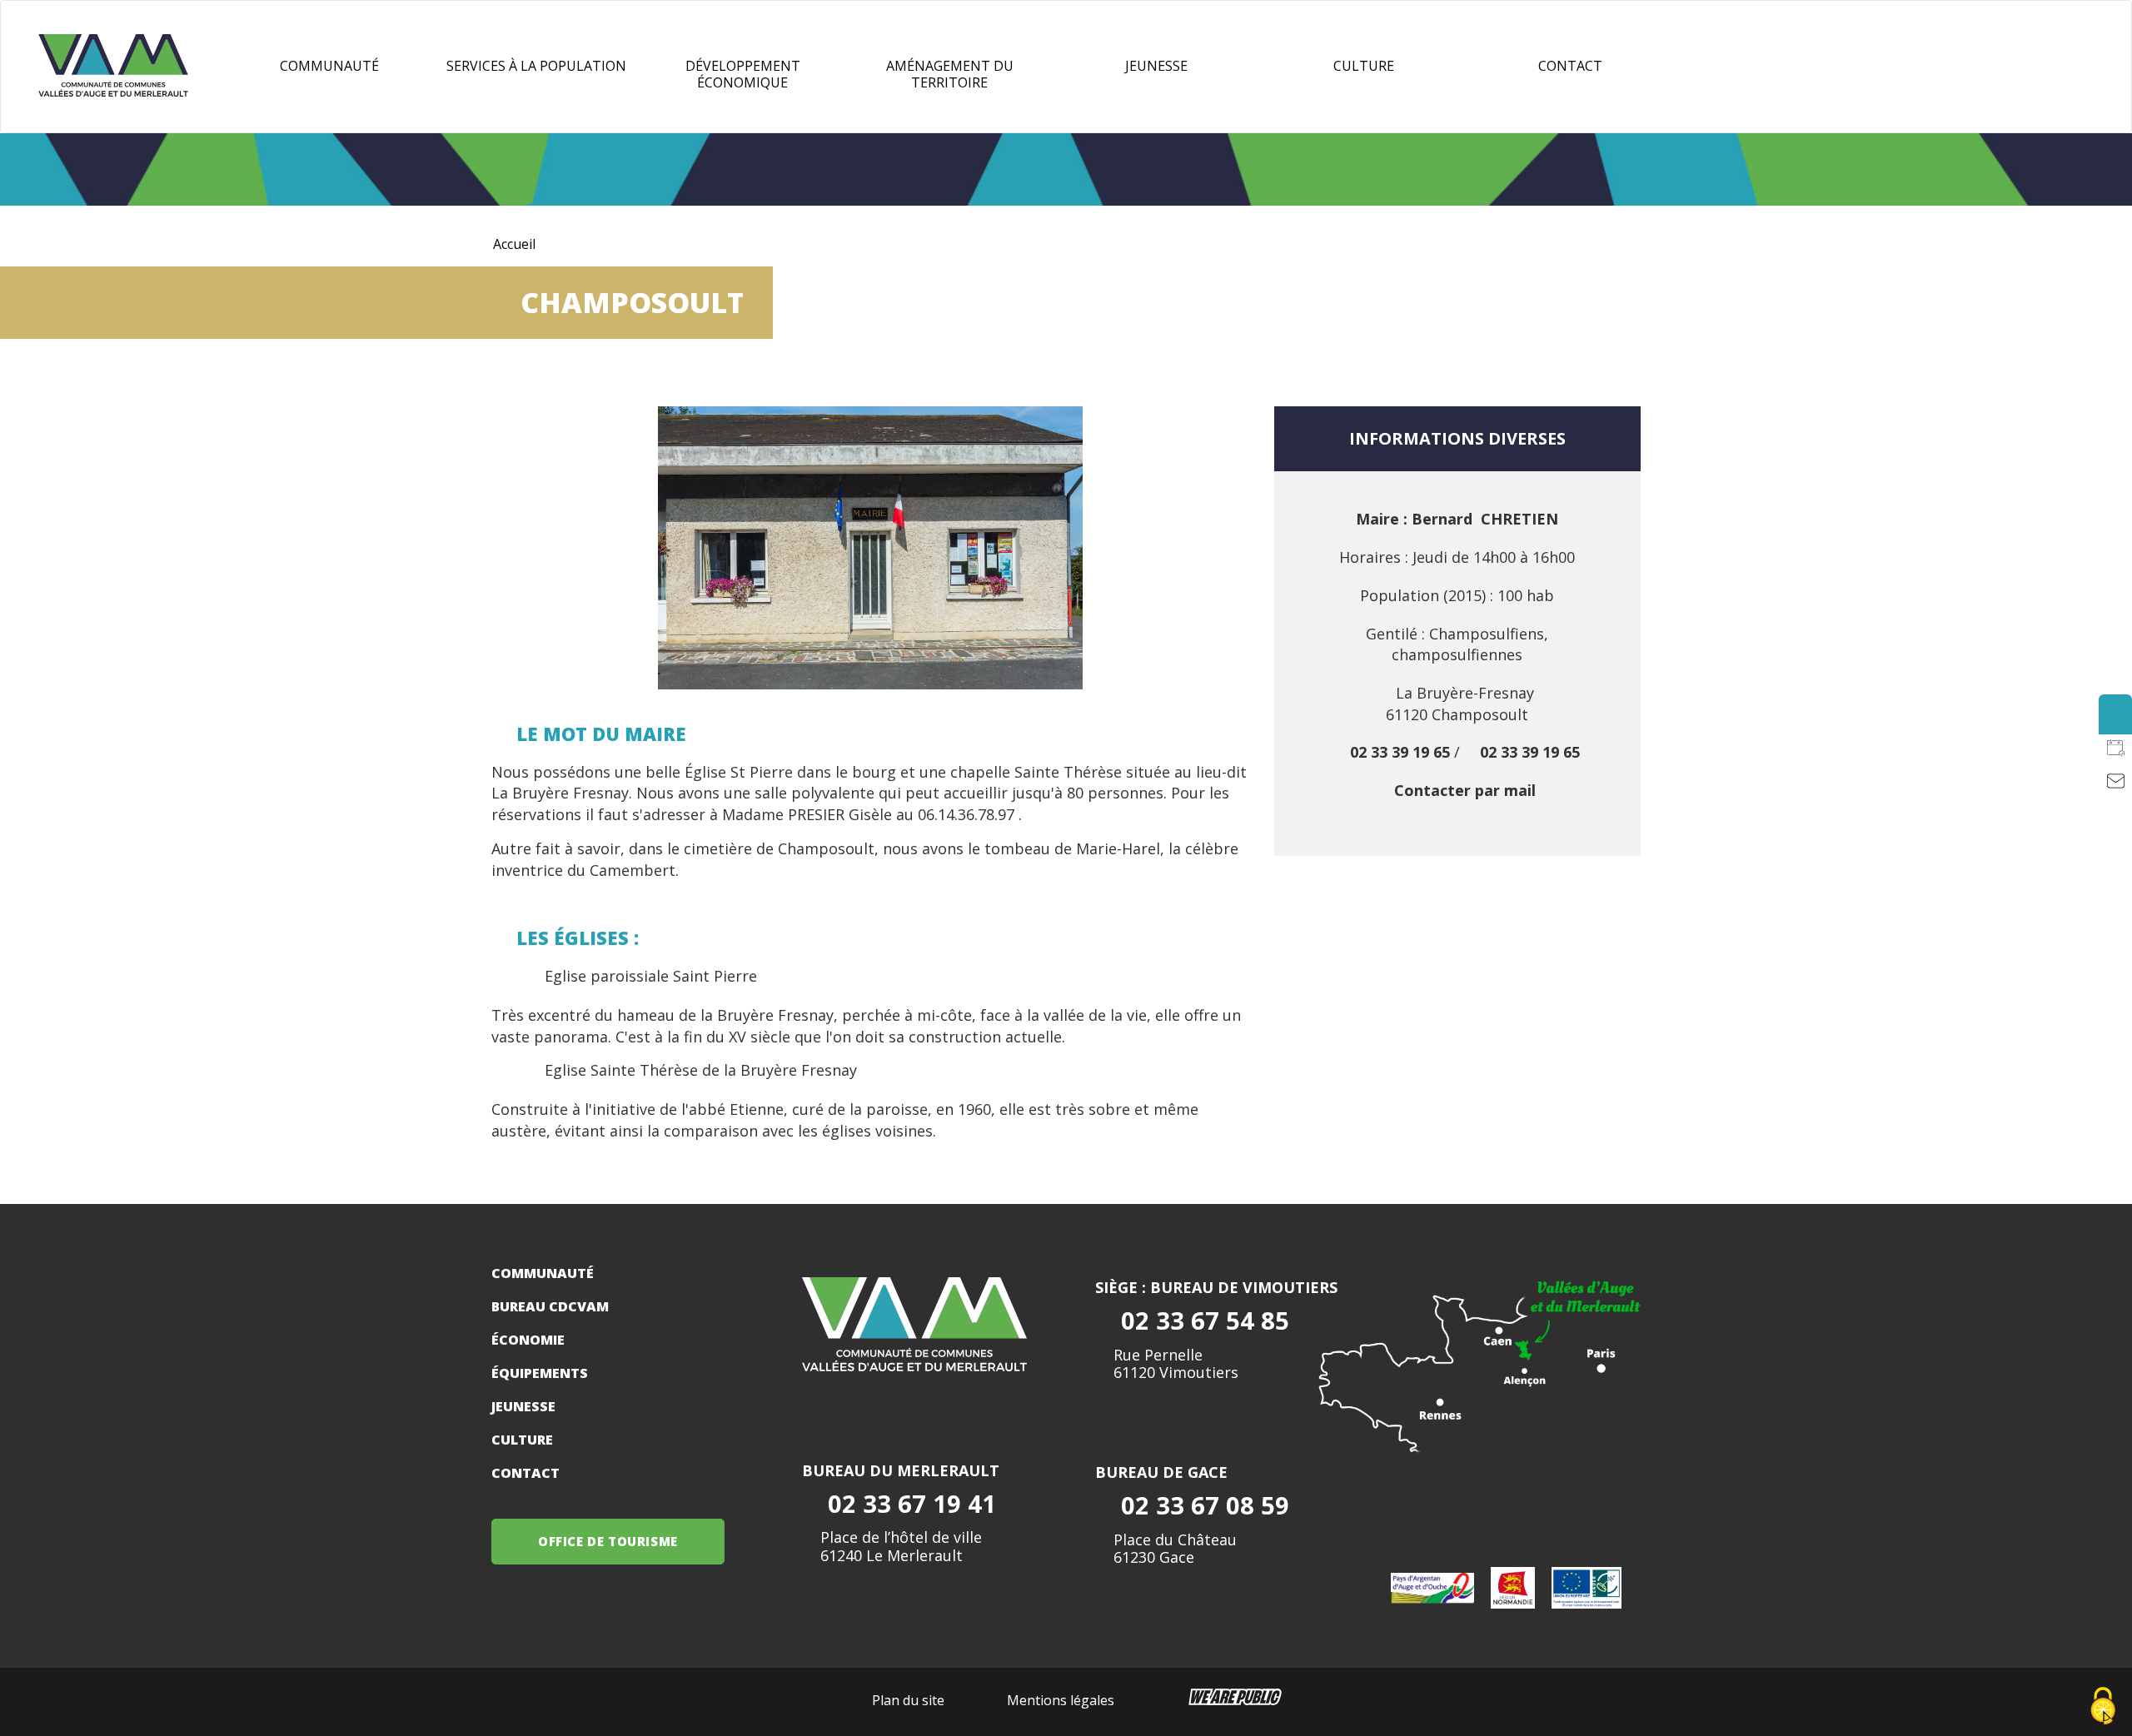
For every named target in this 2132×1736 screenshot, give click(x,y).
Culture (1364, 66)
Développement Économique (743, 74)
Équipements (540, 1373)
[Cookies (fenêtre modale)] (2103, 1707)
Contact (1570, 66)
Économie (528, 1340)
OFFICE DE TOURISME (608, 1541)
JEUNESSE (1156, 66)
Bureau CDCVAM (550, 1306)
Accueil (514, 244)
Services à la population (536, 66)
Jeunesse (523, 1406)
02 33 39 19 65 (1400, 752)
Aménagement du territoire (950, 74)
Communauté (329, 66)
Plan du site (908, 1700)
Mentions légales (1061, 1700)
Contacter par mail (1465, 790)
